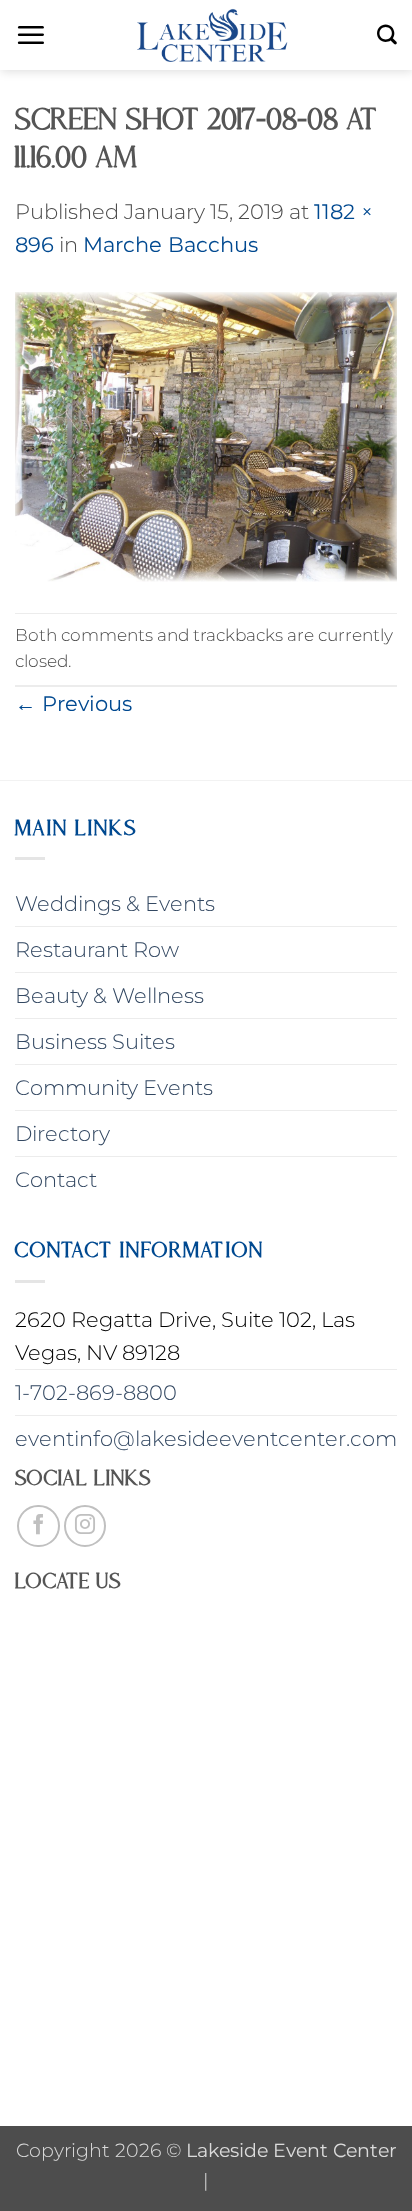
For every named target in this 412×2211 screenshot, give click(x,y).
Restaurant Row (97, 949)
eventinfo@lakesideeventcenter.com (206, 1438)
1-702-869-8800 (96, 1392)
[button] (30, 35)
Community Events (114, 1087)
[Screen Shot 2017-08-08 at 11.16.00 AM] (206, 434)
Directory (62, 1133)
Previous (73, 703)
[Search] (387, 35)
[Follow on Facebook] (38, 1526)
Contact (56, 1179)
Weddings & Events (115, 903)
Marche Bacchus (170, 244)
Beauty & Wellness (109, 995)
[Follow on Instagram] (85, 1526)
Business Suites (95, 1041)
